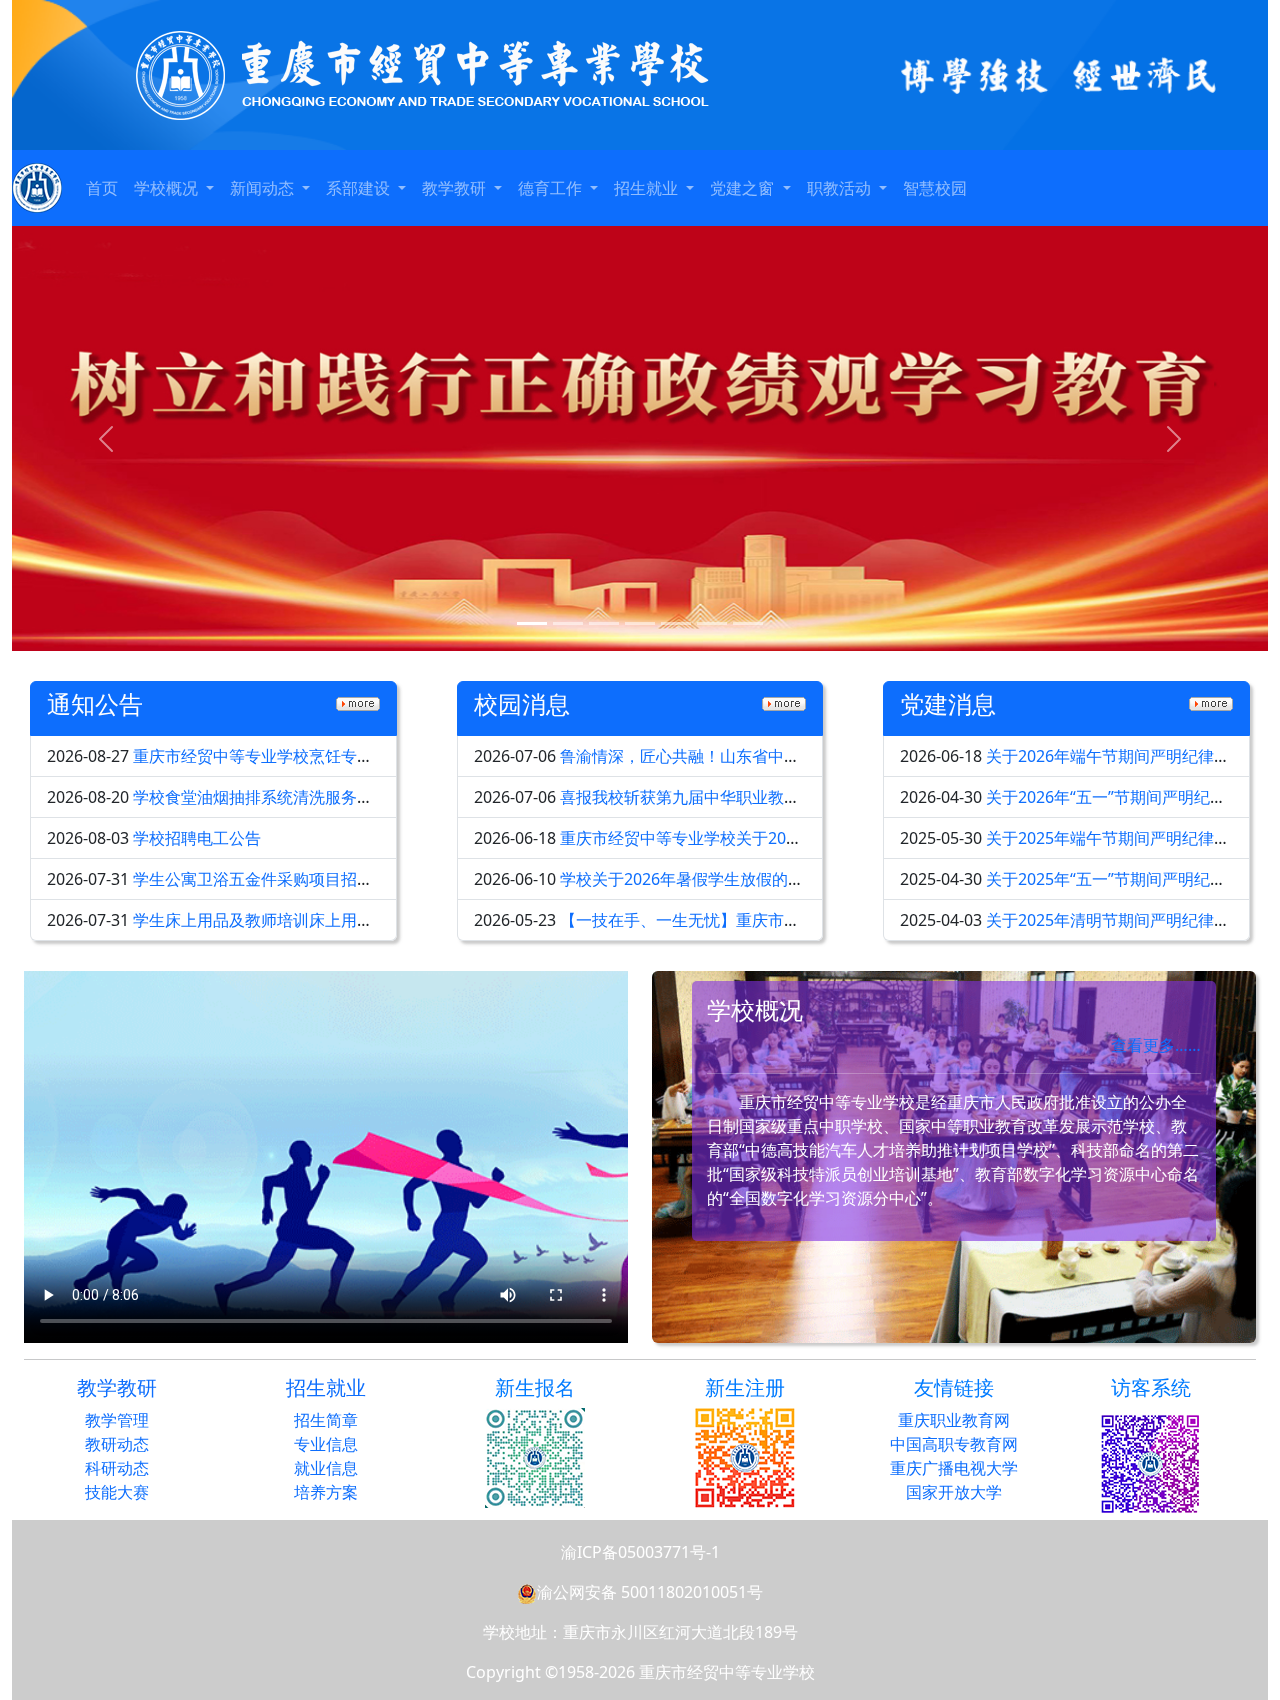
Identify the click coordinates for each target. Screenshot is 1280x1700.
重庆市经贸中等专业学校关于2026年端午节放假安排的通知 (770, 838)
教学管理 (117, 1420)
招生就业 (326, 1387)
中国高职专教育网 (954, 1444)
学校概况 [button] (168, 188)
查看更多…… (1156, 1045)
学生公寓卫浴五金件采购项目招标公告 (269, 879)
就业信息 (326, 1468)
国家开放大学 (954, 1492)
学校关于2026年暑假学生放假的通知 (690, 879)
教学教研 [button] (456, 188)
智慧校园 (935, 188)
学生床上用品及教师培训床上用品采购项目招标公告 (317, 920)
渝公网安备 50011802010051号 (650, 1592)
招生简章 (326, 1420)
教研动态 (117, 1444)
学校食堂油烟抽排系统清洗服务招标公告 (277, 797)
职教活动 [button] (841, 188)
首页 (102, 188)
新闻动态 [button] (264, 188)
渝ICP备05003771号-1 (640, 1552)
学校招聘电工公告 (197, 838)
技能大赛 (117, 1492)
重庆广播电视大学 (954, 1468)
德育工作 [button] (552, 188)
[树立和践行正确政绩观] (640, 438)
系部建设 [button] (360, 188)
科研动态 (117, 1468)
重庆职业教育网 (954, 1420)
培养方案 (326, 1492)
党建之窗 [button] (744, 188)
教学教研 (117, 1387)
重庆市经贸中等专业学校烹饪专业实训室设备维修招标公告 (341, 756)
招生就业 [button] (648, 188)
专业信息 (326, 1444)
